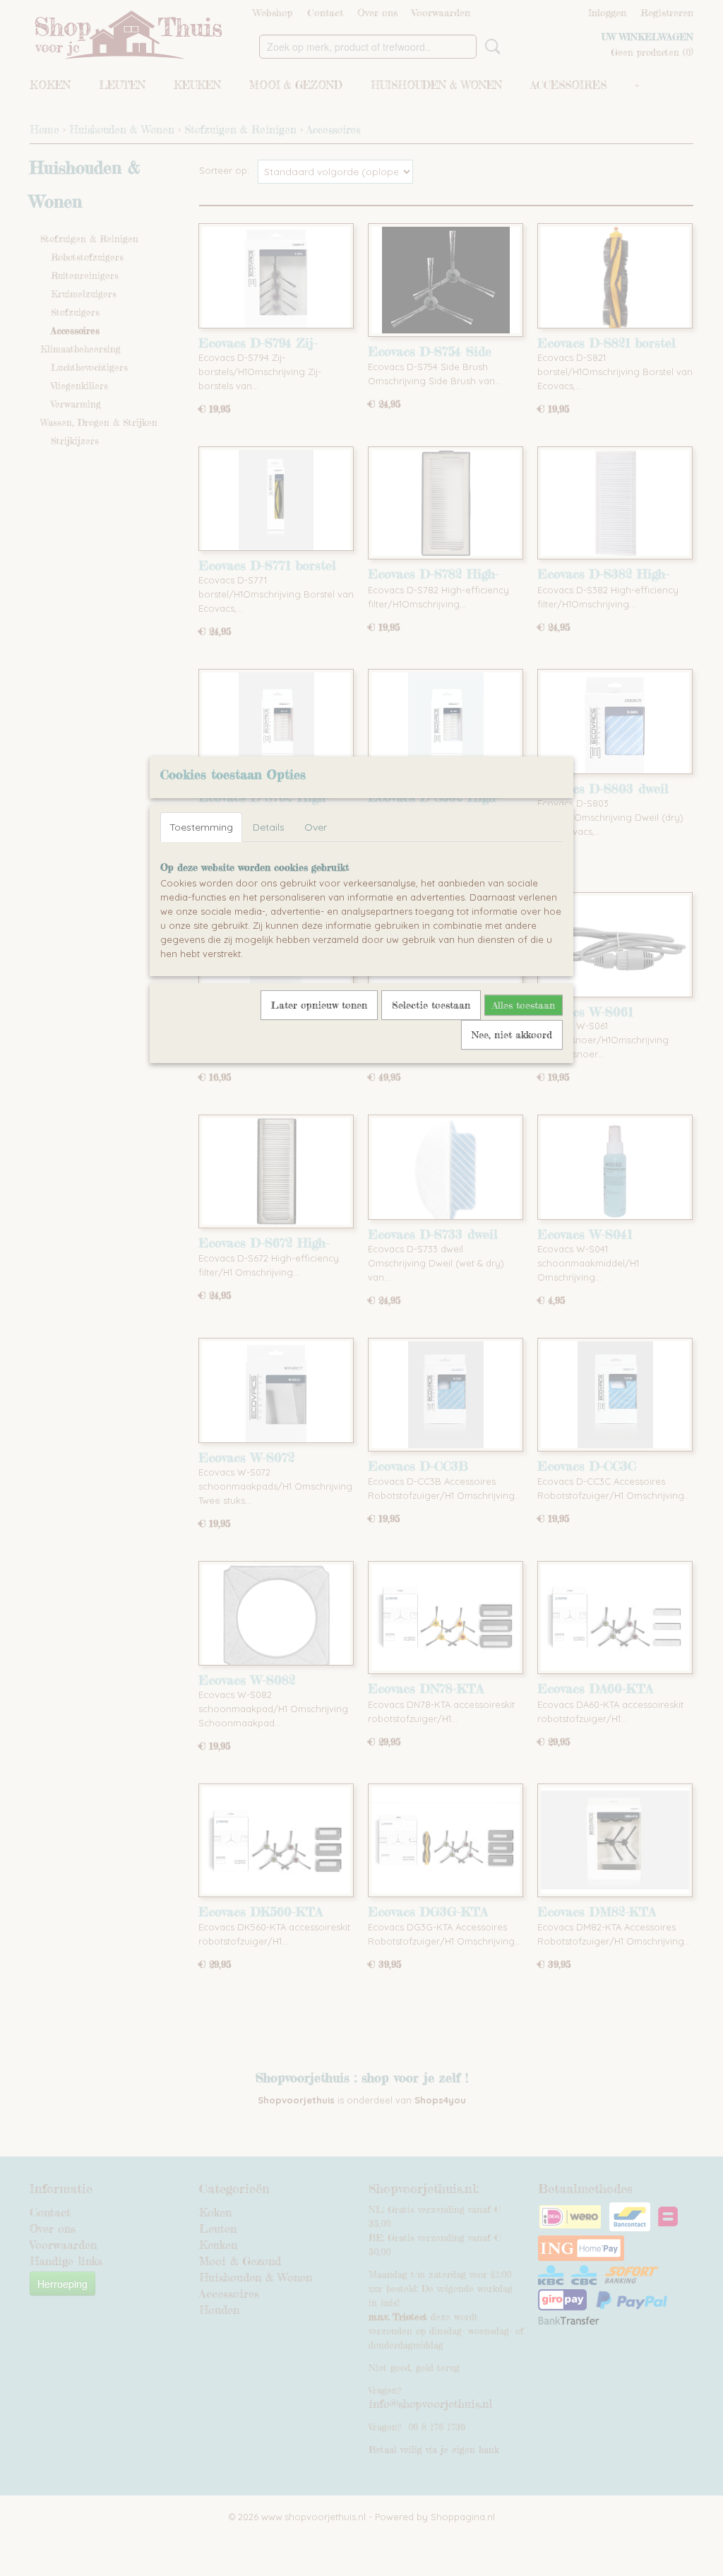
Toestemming (201, 827)
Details (269, 827)
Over (316, 827)
